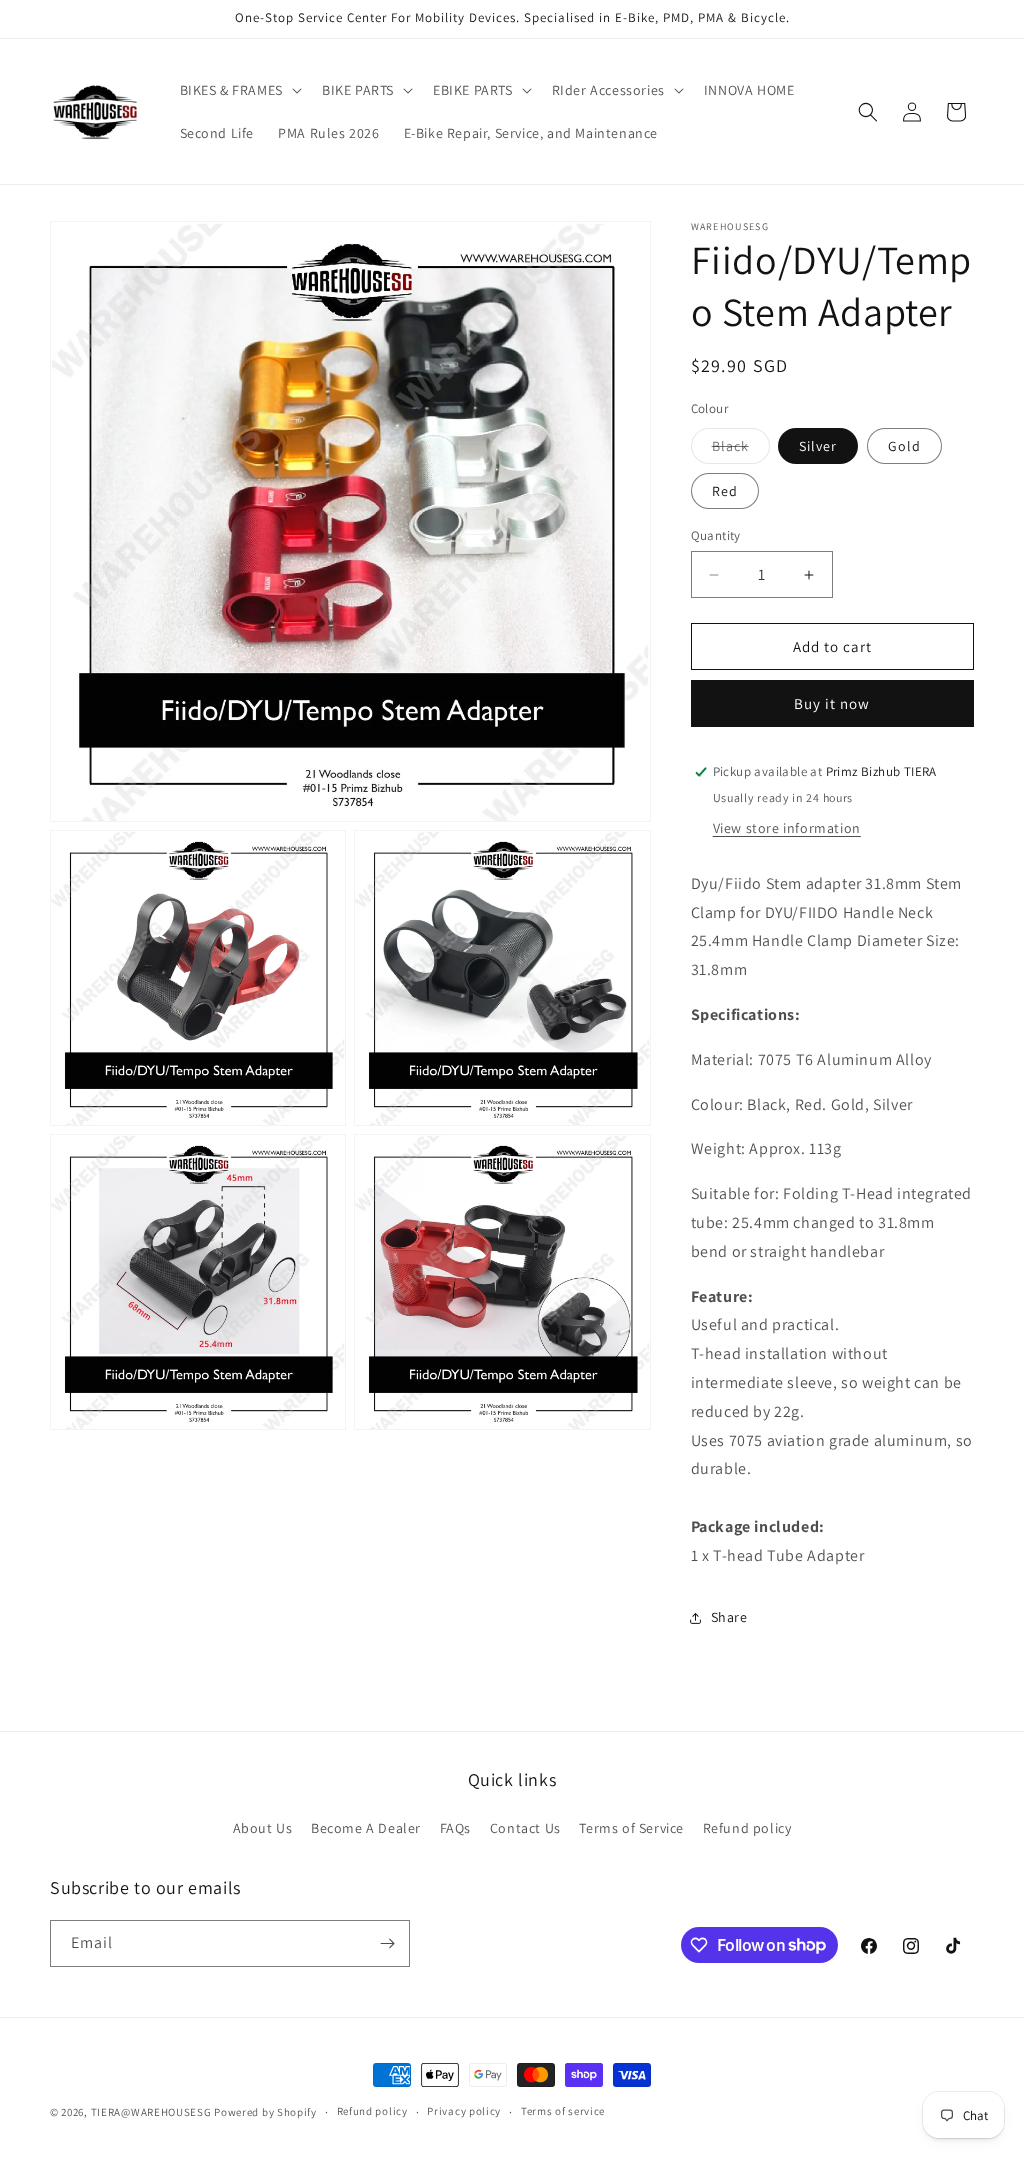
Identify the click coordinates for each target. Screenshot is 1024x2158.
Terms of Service (631, 1828)
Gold (904, 446)
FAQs (455, 1828)
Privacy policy (464, 2111)
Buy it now (832, 703)
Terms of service (563, 2111)
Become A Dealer (366, 1828)
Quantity (716, 535)
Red (725, 491)
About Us (263, 1828)
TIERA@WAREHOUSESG (151, 2112)
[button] (239, 90)
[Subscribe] (387, 1943)
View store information (787, 828)
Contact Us (525, 1828)
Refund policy (747, 1828)
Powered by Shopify (265, 2112)
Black (741, 450)
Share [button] (729, 1617)
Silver (818, 446)
